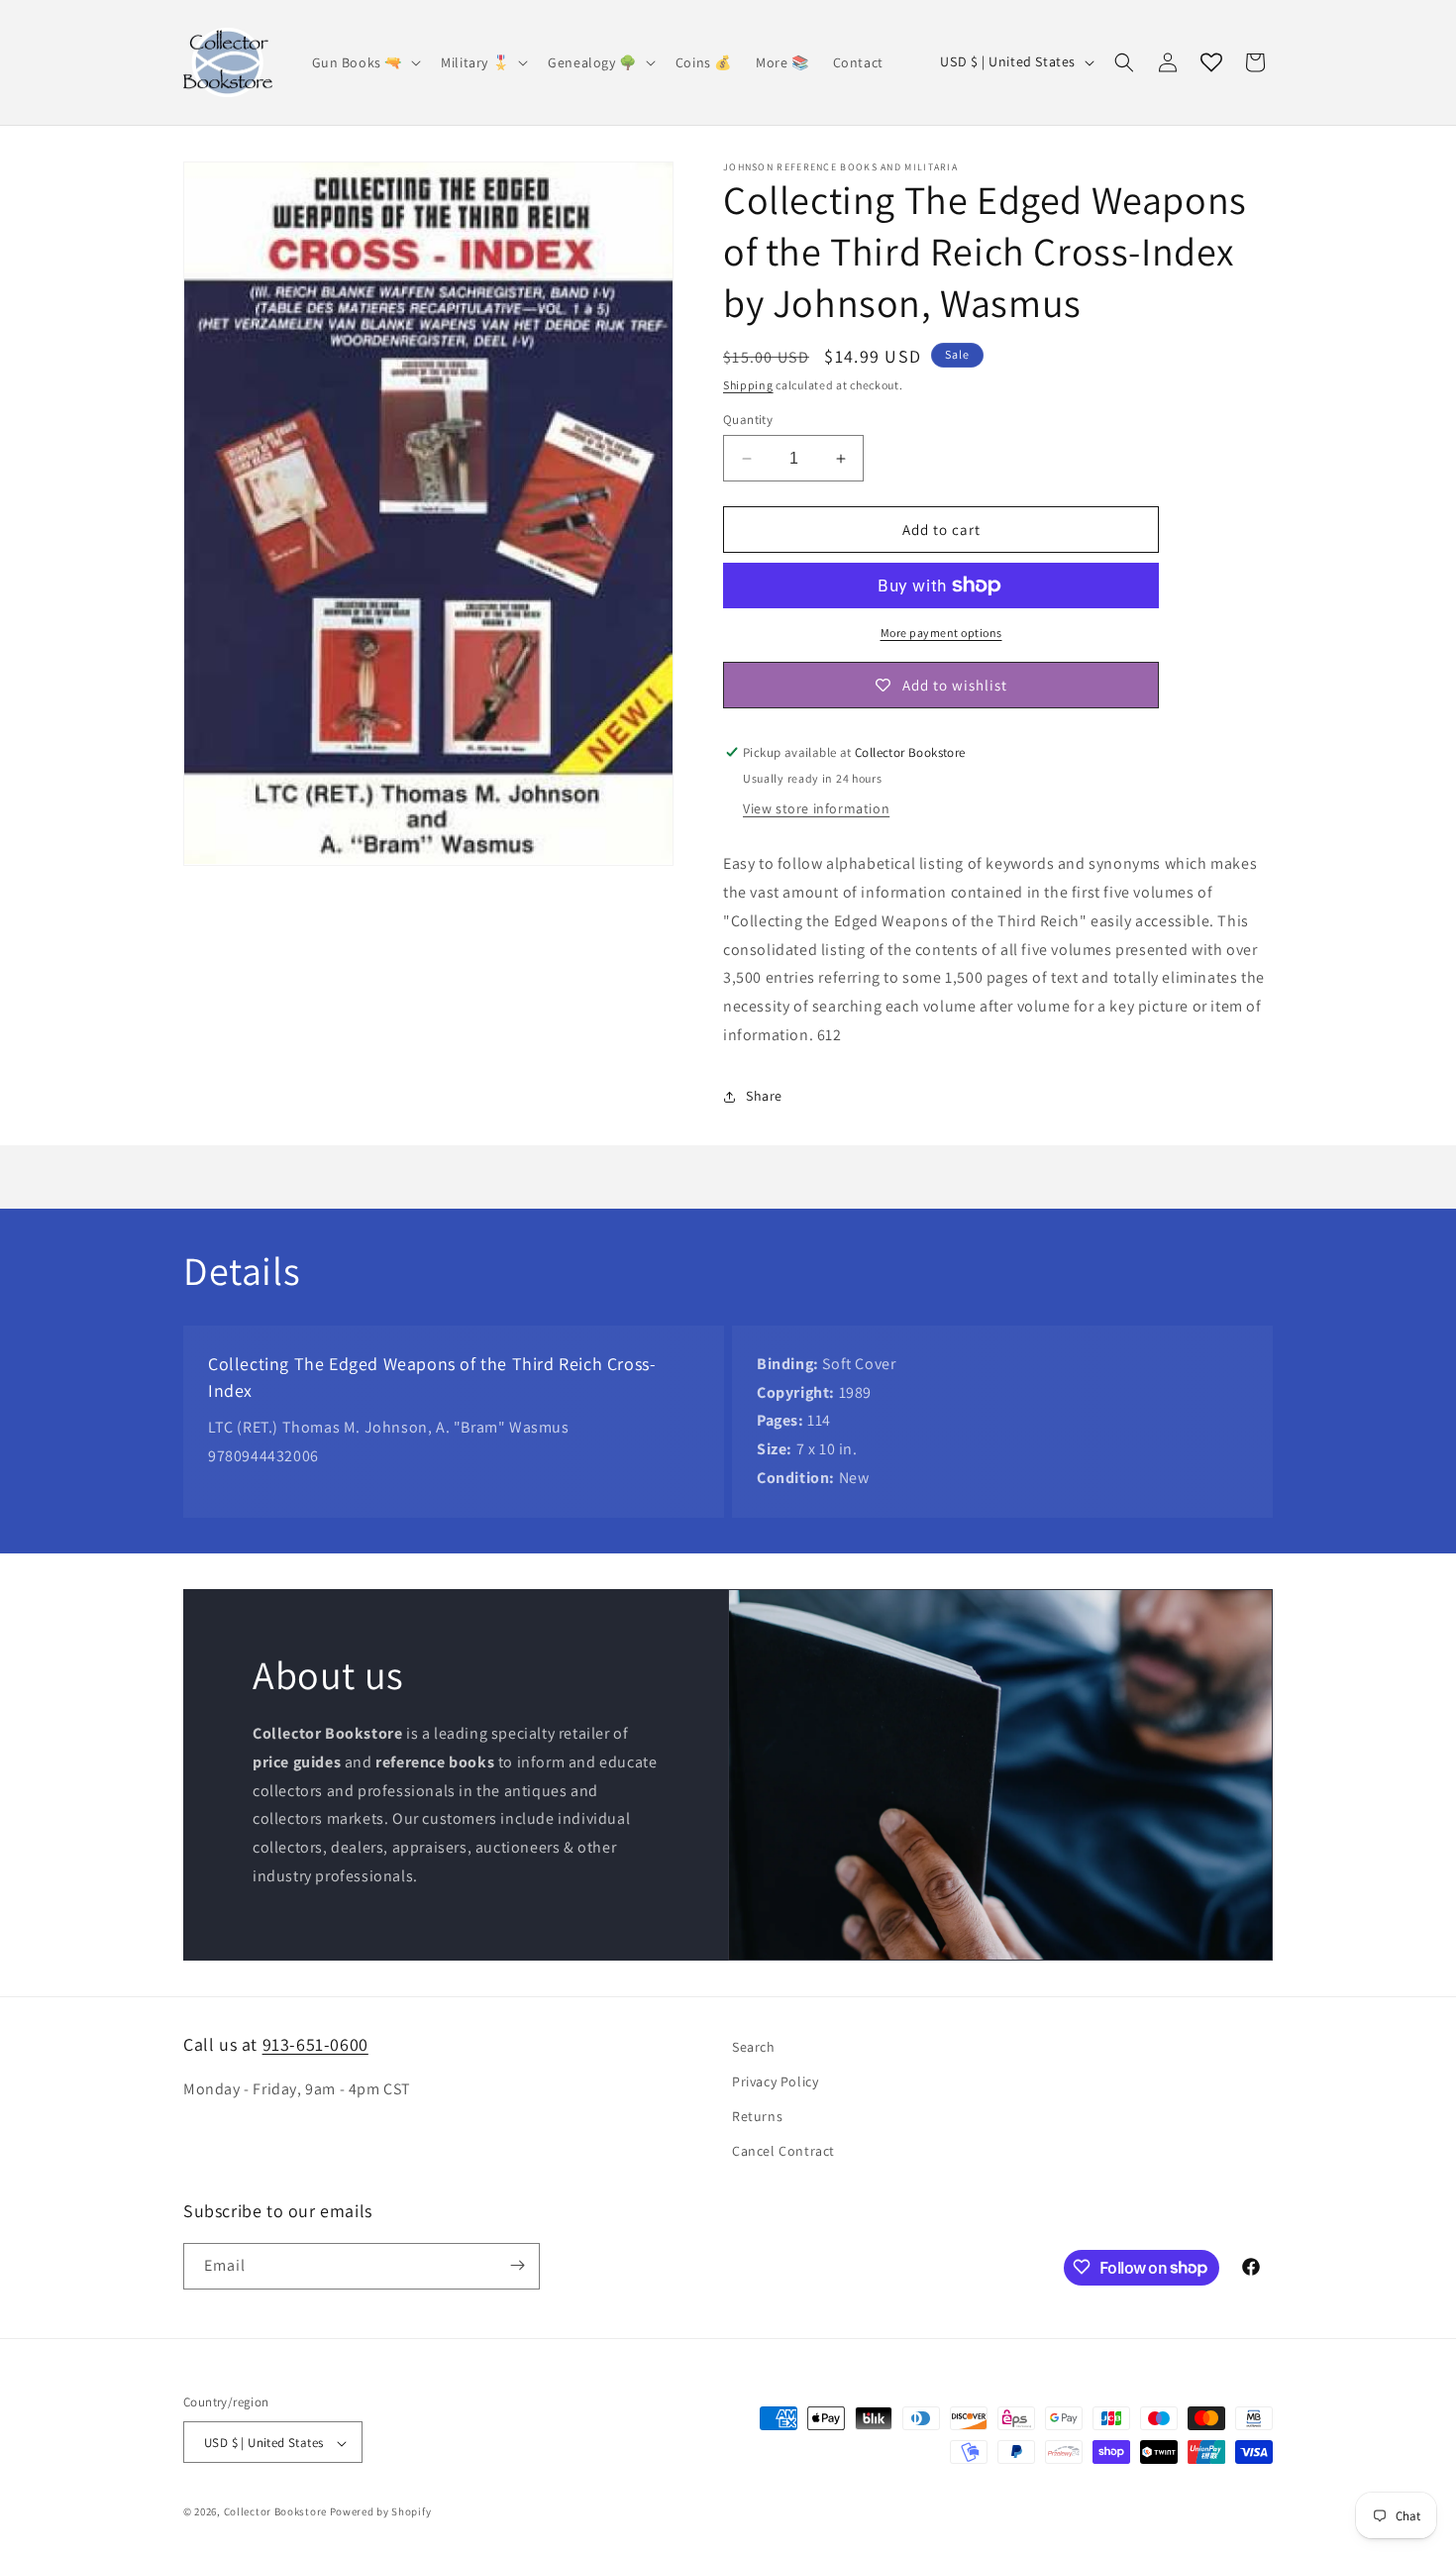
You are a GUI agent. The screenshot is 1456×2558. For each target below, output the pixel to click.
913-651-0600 (315, 2044)
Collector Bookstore (275, 2512)
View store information (816, 808)
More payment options (941, 633)
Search (754, 2047)
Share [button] (764, 1096)
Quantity (748, 420)
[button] (365, 62)
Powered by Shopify (381, 2512)
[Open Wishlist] (1211, 62)
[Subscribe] (517, 2265)
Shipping (748, 385)
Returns (757, 2116)
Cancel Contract (783, 2152)
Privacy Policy (775, 2081)
